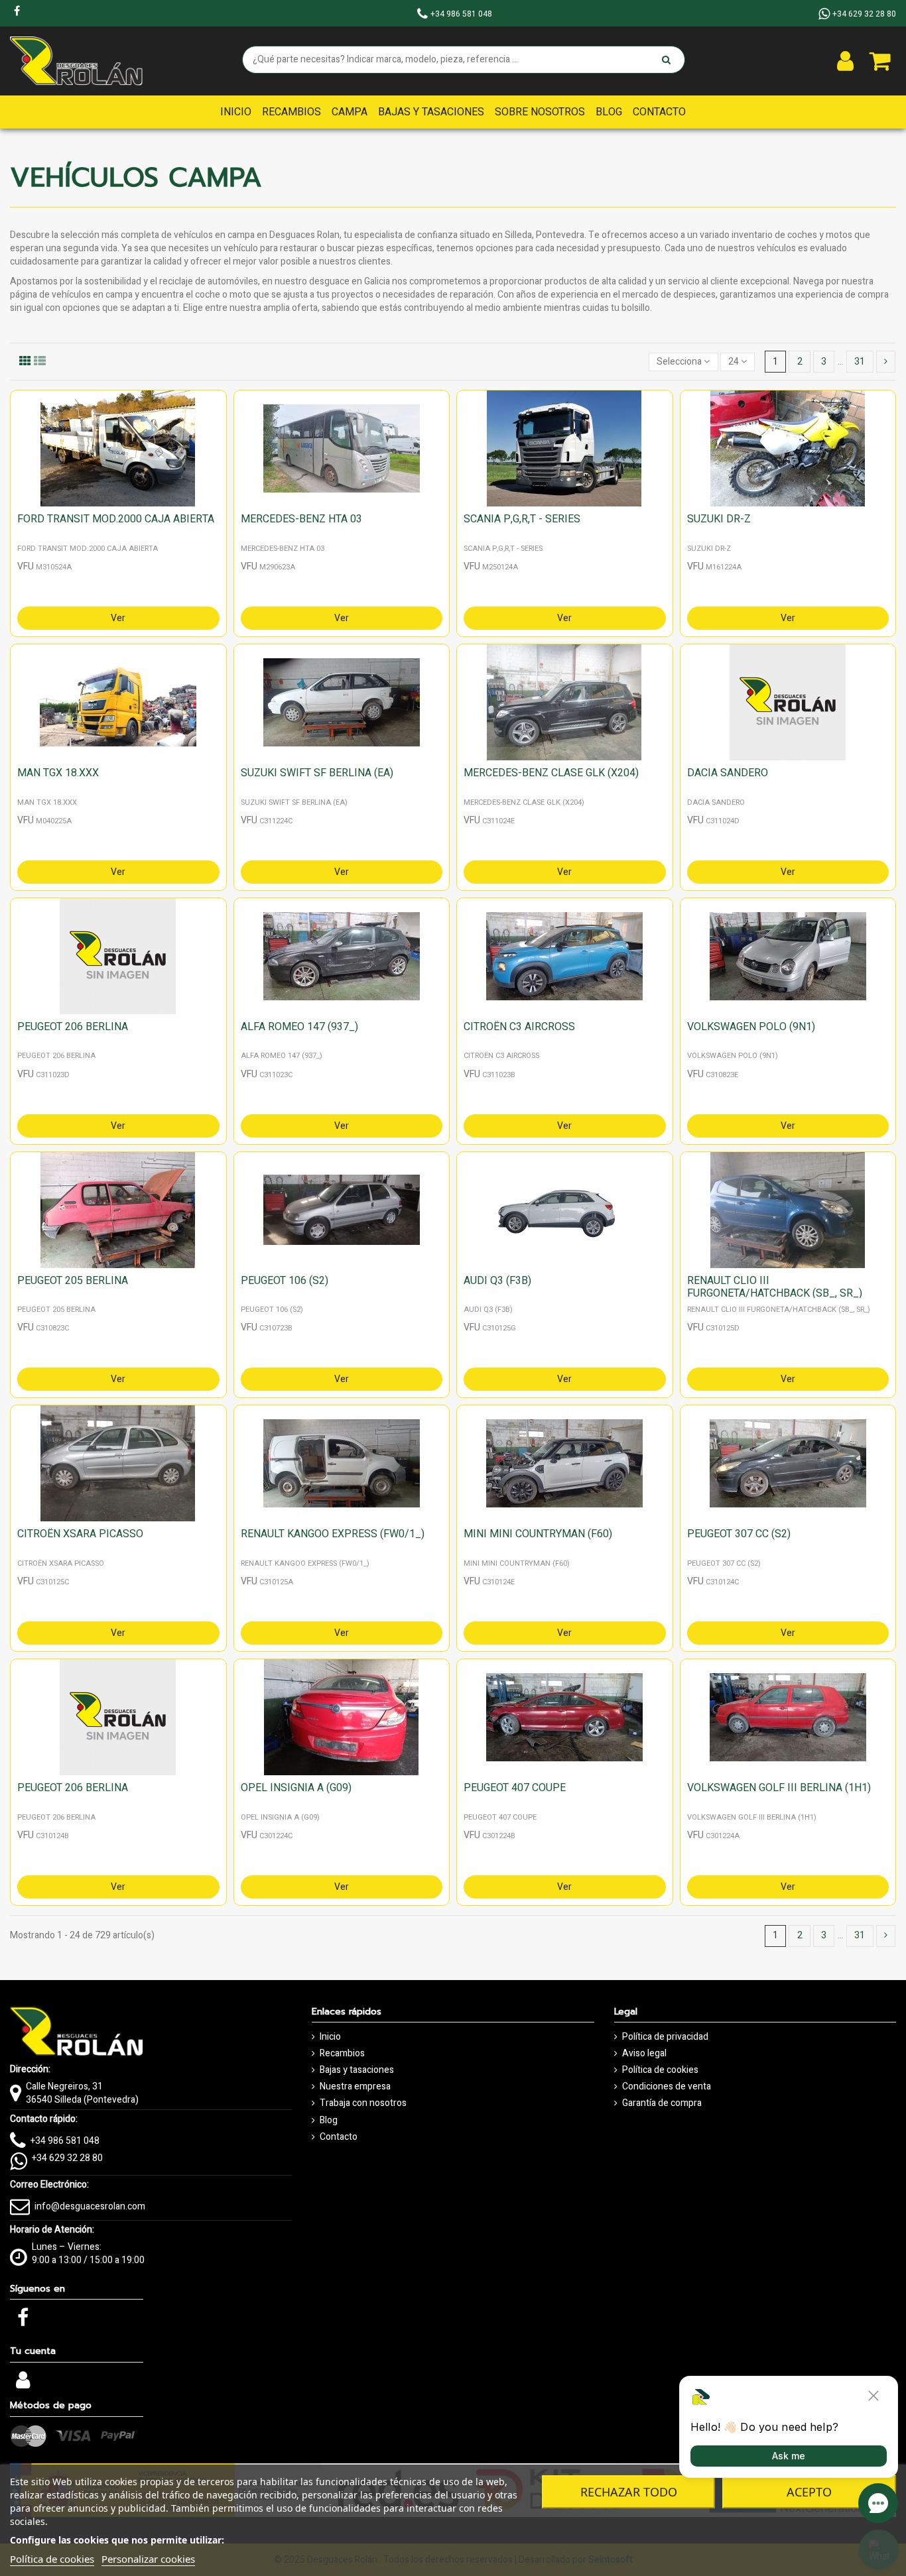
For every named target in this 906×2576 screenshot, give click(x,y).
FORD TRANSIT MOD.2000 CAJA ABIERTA (116, 519)
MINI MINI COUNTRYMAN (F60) (538, 1534)
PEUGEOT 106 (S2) (285, 1281)
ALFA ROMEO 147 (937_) (299, 1027)
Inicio (330, 2037)
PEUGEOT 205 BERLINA (73, 1281)
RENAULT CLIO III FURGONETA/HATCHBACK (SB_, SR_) (775, 1287)
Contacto (339, 2137)
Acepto (809, 2492)
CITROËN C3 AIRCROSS (519, 1027)
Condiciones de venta (667, 2087)
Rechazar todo (629, 2492)
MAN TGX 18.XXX (58, 773)
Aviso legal (644, 2054)
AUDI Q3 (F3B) (497, 1281)
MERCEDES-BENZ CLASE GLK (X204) (551, 773)
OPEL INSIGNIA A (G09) (296, 1788)
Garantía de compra (662, 2103)
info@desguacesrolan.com (90, 2206)
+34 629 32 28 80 (67, 2158)
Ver (118, 618)
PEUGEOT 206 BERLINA (73, 1027)
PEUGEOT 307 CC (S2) (739, 1534)
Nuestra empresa (355, 2087)
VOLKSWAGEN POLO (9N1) (751, 1027)
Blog (329, 2121)
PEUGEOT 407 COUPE (515, 1788)
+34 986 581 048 (65, 2141)
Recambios (342, 2054)
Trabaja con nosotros (363, 2103)
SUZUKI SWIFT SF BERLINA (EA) (317, 773)
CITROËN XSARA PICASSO (80, 1534)
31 (860, 362)
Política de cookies (660, 2070)
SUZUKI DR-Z (719, 519)
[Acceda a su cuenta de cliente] (845, 61)
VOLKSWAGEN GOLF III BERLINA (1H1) (779, 1788)
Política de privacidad (665, 2037)
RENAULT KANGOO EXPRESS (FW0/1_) (333, 1534)
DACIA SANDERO (728, 773)
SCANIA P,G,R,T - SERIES (522, 519)
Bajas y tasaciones (357, 2070)
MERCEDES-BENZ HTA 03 (301, 519)
